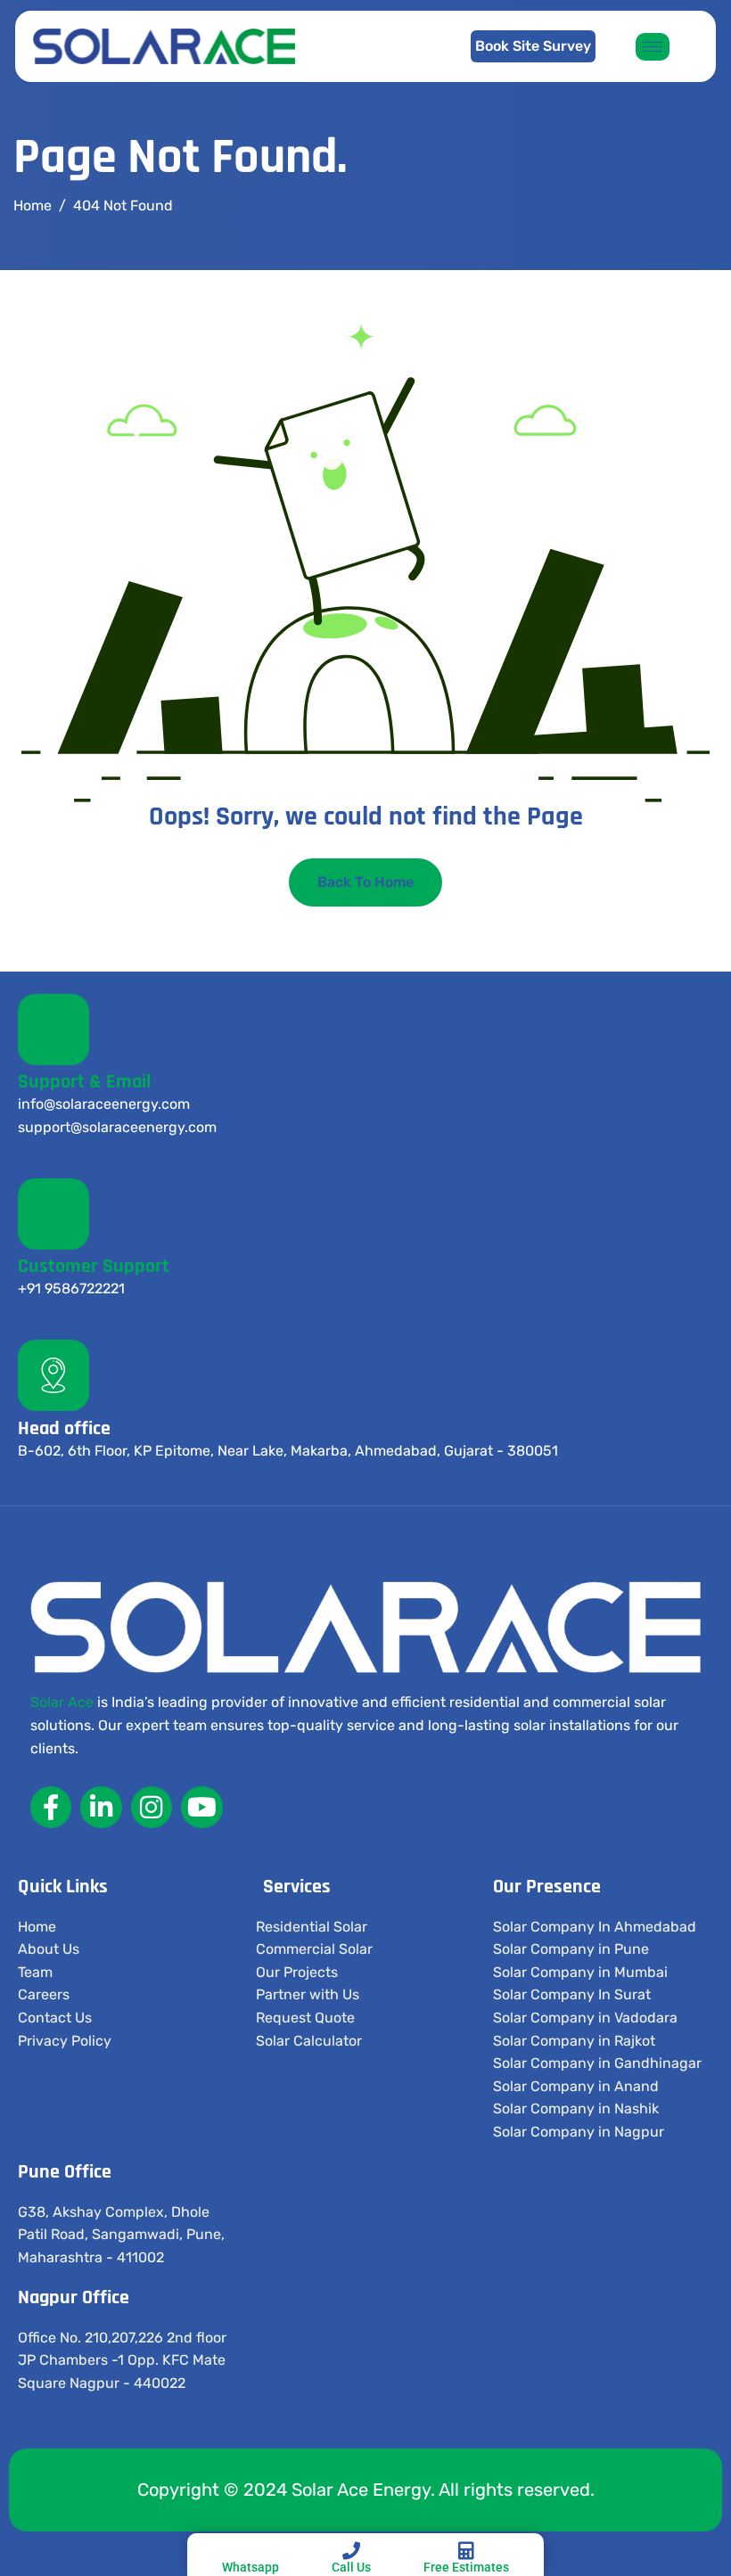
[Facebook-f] (51, 1807)
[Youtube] (201, 1807)
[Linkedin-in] (101, 1807)
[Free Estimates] (466, 2551)
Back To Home (365, 882)
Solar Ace (62, 1702)
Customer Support (94, 1267)
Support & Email (84, 1082)
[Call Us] (351, 2551)
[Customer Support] (53, 1214)
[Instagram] (152, 1807)
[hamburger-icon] (653, 47)
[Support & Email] (53, 1030)
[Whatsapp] (251, 2551)
